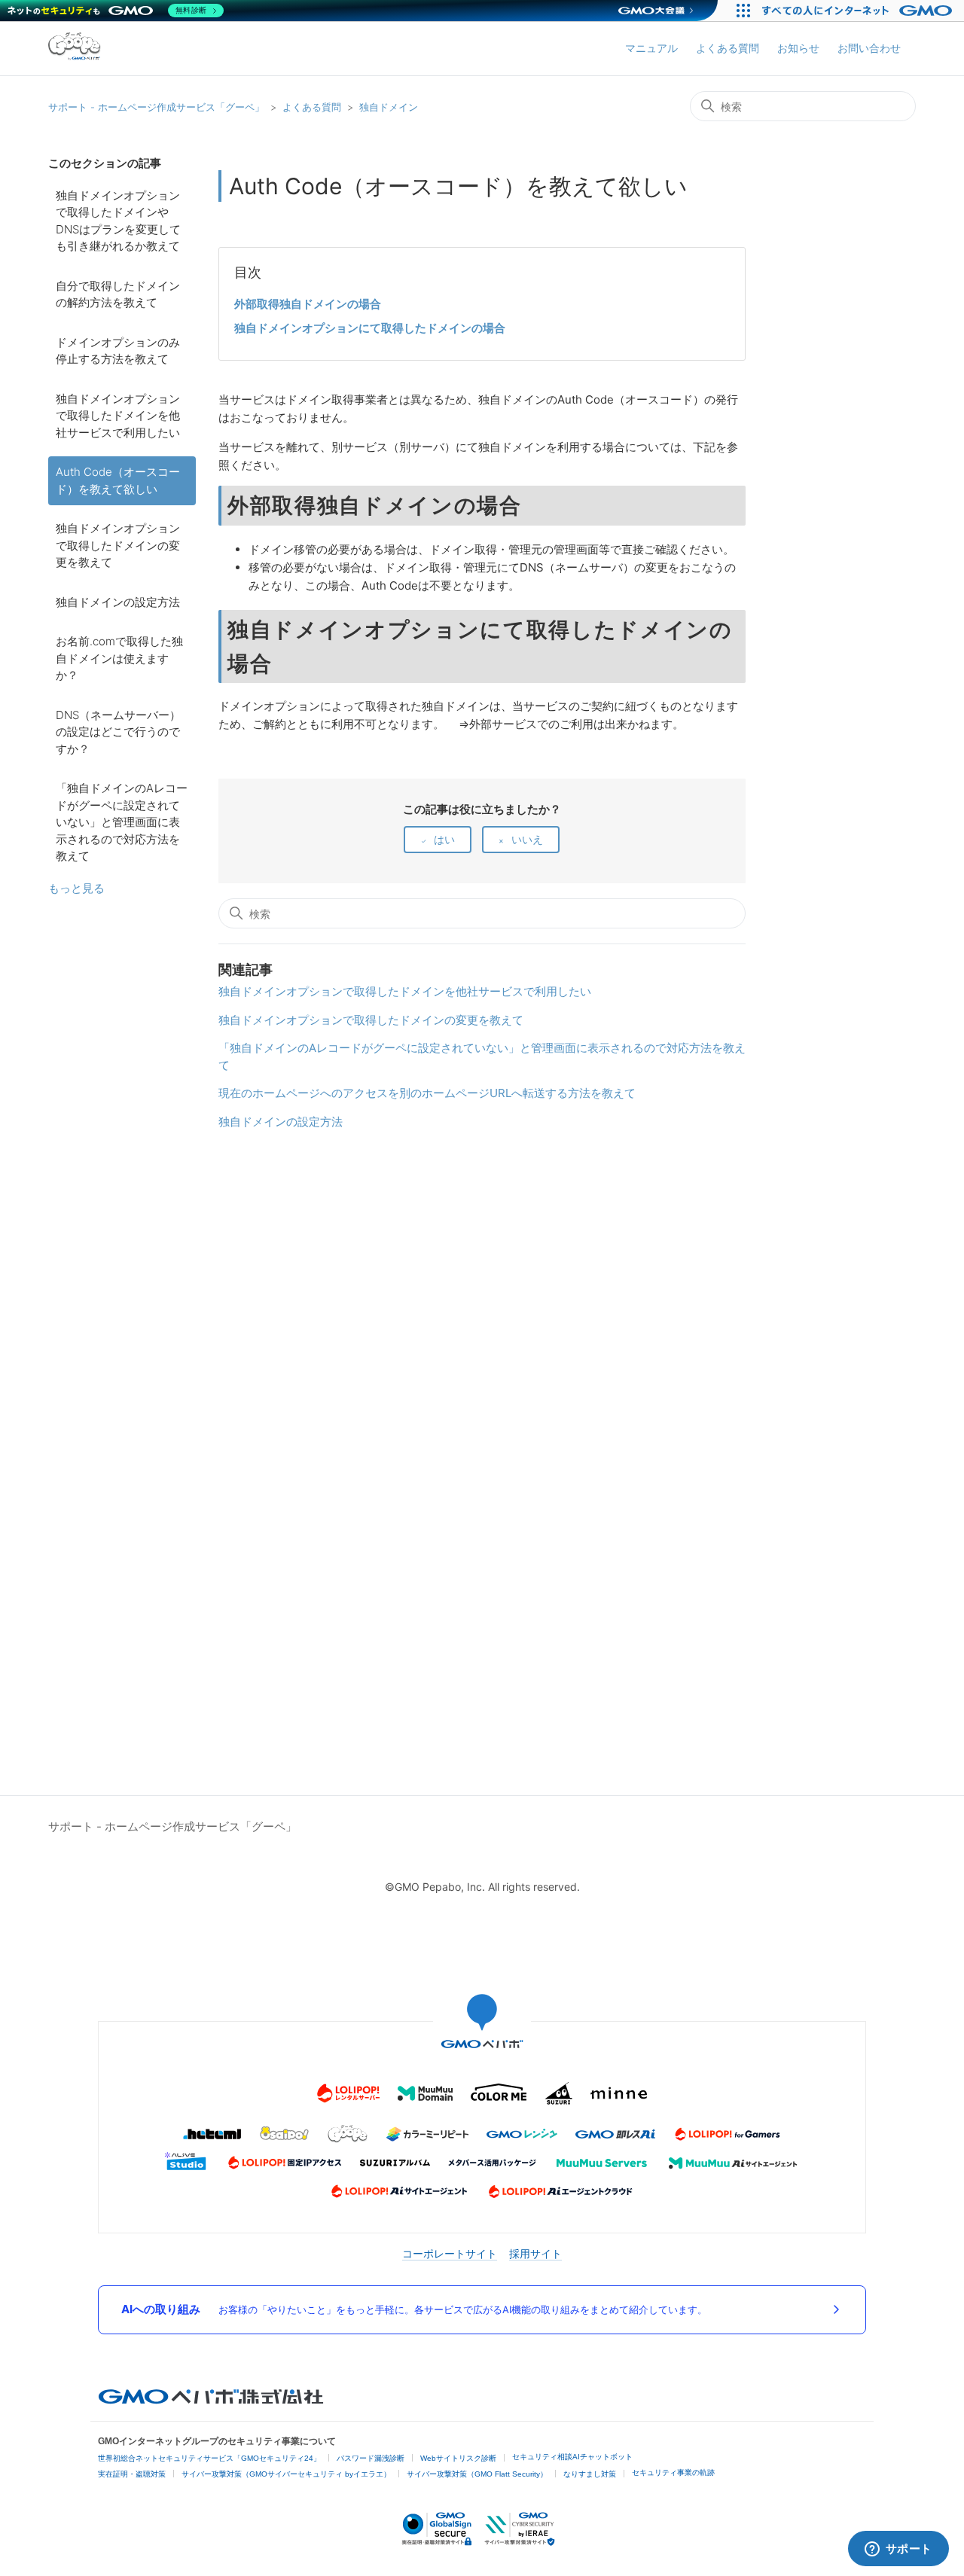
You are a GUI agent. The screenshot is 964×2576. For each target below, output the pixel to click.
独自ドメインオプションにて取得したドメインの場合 (370, 328)
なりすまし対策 (590, 2474)
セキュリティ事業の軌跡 (673, 2472)
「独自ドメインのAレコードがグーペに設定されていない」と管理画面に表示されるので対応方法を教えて (122, 822)
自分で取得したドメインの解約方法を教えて (118, 294)
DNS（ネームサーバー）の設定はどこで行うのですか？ (118, 732)
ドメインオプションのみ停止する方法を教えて (118, 351)
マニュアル (651, 48)
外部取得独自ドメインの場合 (308, 304)
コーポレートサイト (450, 2253)
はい (444, 839)
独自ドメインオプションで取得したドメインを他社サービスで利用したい (118, 416)
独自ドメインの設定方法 (118, 602)
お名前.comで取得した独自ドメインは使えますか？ (119, 658)
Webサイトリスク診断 (458, 2458)
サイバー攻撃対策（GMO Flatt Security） (477, 2474)
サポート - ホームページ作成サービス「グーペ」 (156, 107)
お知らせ (798, 48)
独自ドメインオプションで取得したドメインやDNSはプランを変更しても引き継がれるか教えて (118, 221)
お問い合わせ (869, 48)
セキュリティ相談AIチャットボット (572, 2457)
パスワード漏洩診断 (371, 2458)
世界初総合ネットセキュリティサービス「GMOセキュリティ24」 (209, 2458)
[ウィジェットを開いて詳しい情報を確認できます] (898, 2550)
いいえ (527, 839)
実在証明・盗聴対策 (132, 2474)
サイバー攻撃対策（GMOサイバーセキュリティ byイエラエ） (286, 2474)
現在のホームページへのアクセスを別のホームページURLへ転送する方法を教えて (427, 1093)
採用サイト (535, 2253)
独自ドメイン (389, 107)
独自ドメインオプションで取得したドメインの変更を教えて (118, 545)
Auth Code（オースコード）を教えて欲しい (118, 480)
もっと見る (76, 888)
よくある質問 (728, 48)
